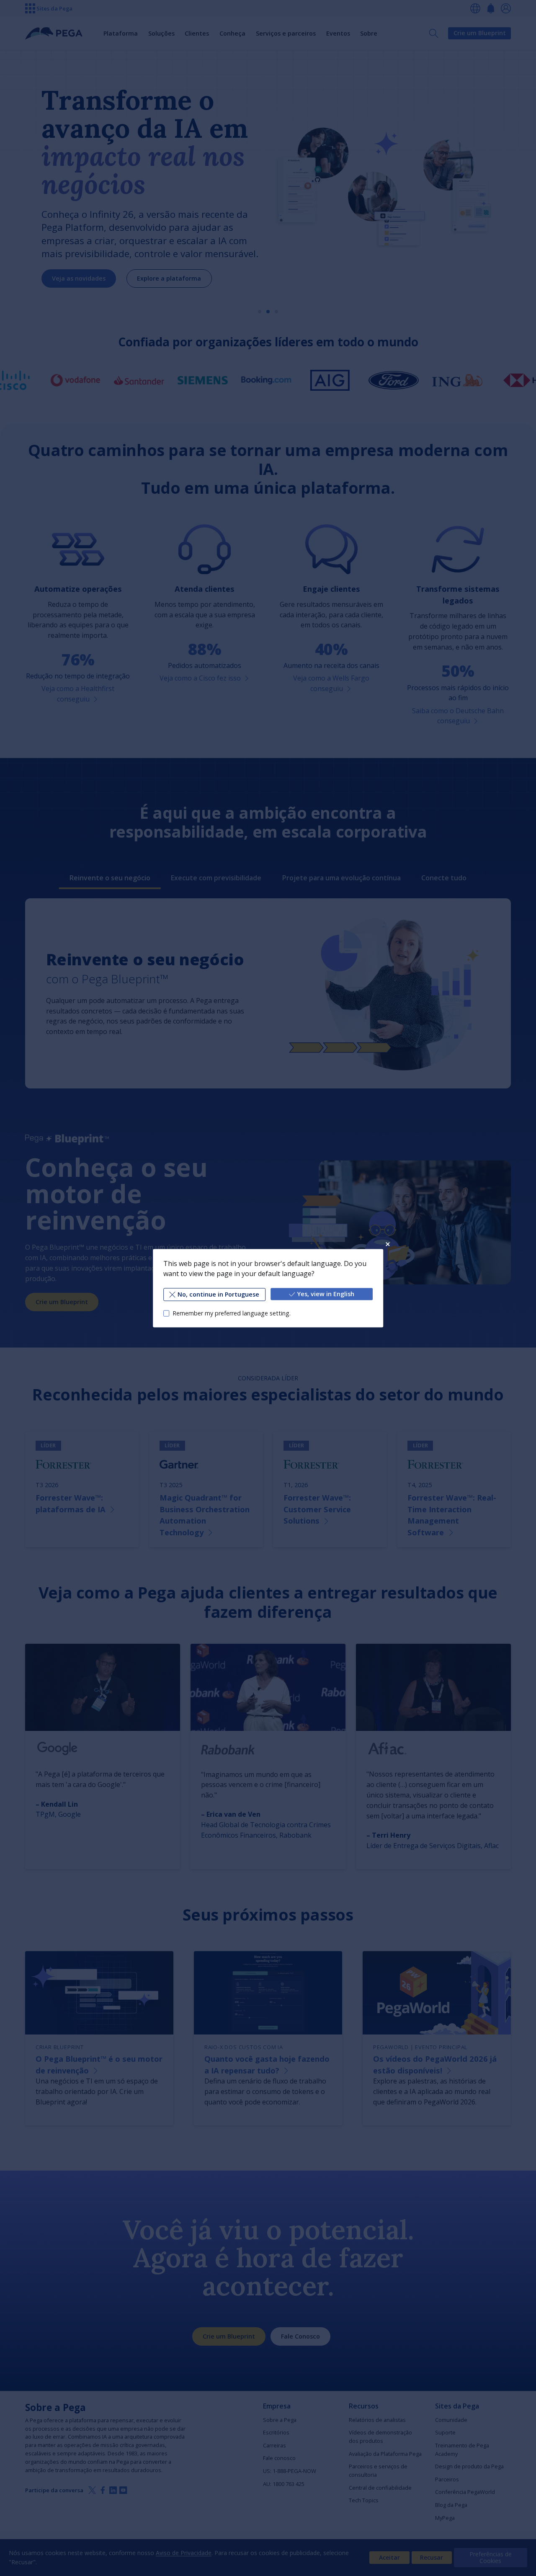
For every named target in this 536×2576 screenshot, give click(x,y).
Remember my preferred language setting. (232, 1313)
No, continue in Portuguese (218, 1294)
